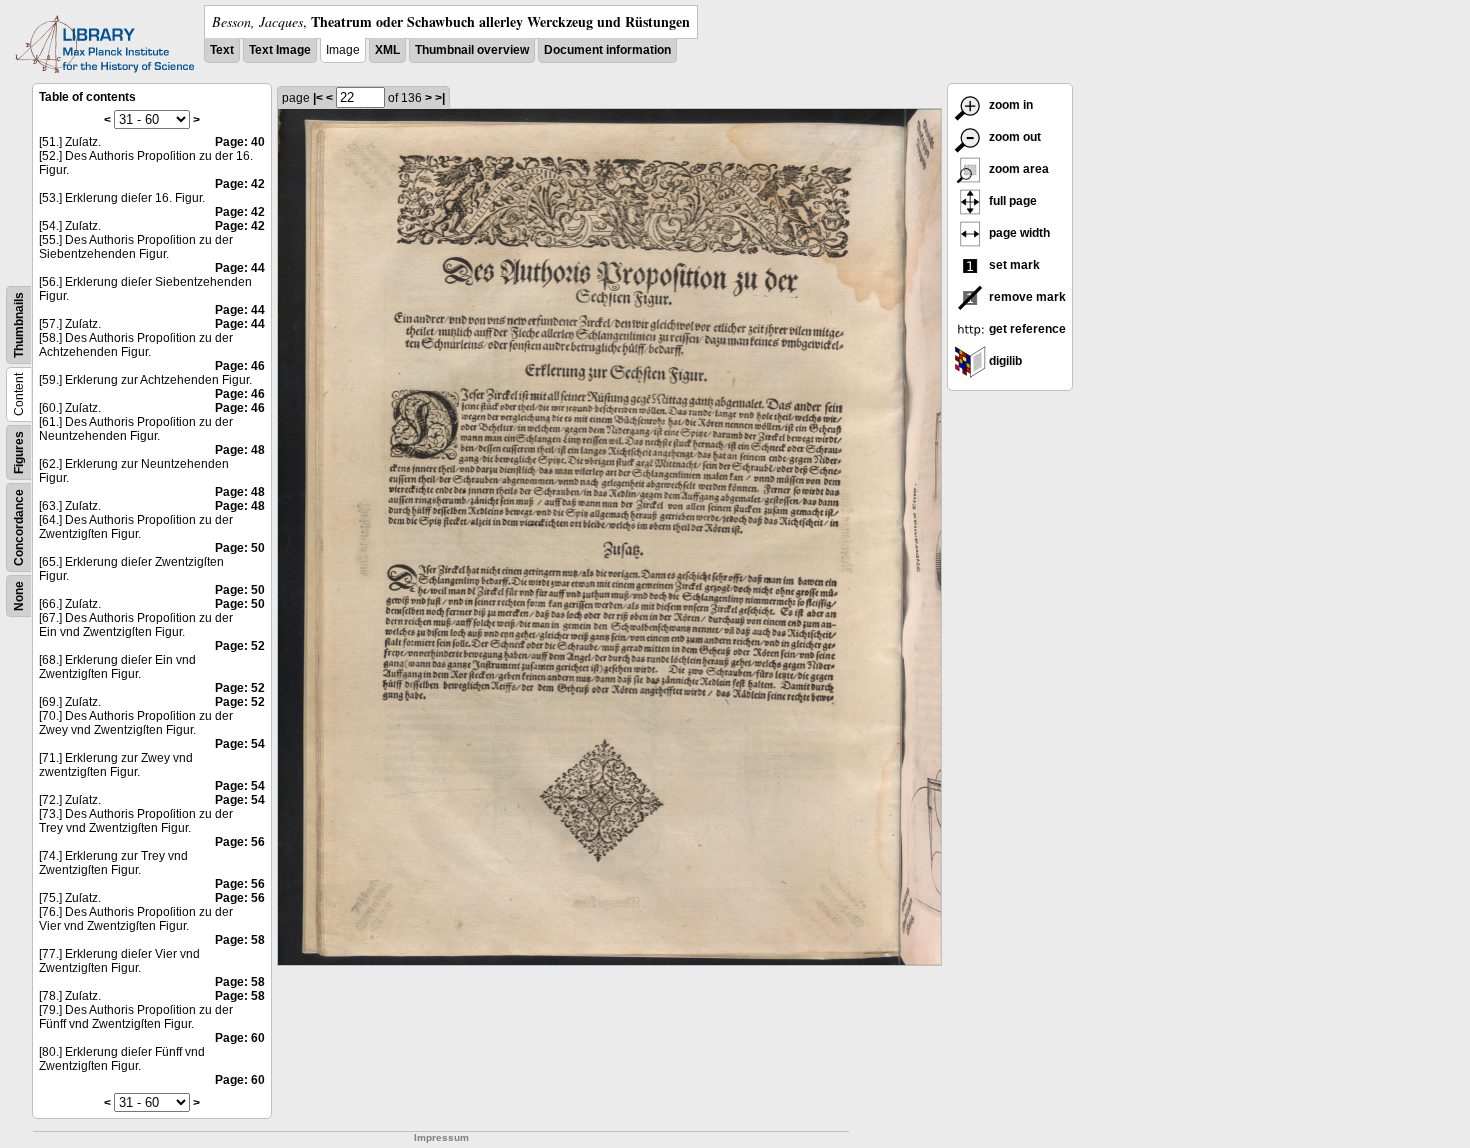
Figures (19, 452)
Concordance (19, 527)
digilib (1004, 361)
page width (1018, 233)
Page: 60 (240, 1038)
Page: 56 (240, 842)
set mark (1013, 265)
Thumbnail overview (472, 50)
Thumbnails (19, 325)
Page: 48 (240, 450)
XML (387, 50)
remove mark (1026, 297)
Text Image (280, 50)
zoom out (1013, 137)
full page (1011, 201)
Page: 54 (240, 744)
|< (318, 98)
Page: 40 (240, 142)
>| (440, 98)
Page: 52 (240, 646)
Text (222, 50)
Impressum (441, 1137)
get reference (1026, 329)
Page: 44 (240, 268)
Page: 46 (240, 366)
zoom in (1009, 105)
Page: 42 (240, 184)
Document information (607, 50)
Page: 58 (240, 940)
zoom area (1017, 169)
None (19, 596)
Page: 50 (240, 548)
